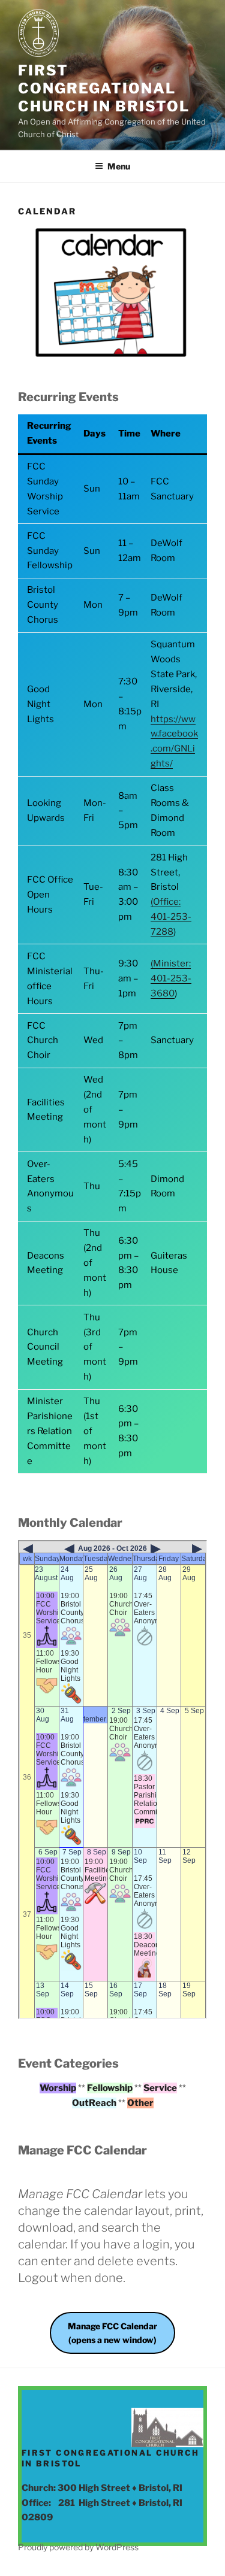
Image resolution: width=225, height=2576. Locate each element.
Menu (119, 166)
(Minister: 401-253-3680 (171, 978)
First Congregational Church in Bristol (104, 88)
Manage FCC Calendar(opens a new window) (112, 2333)
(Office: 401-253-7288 (171, 917)
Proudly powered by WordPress (78, 2547)
